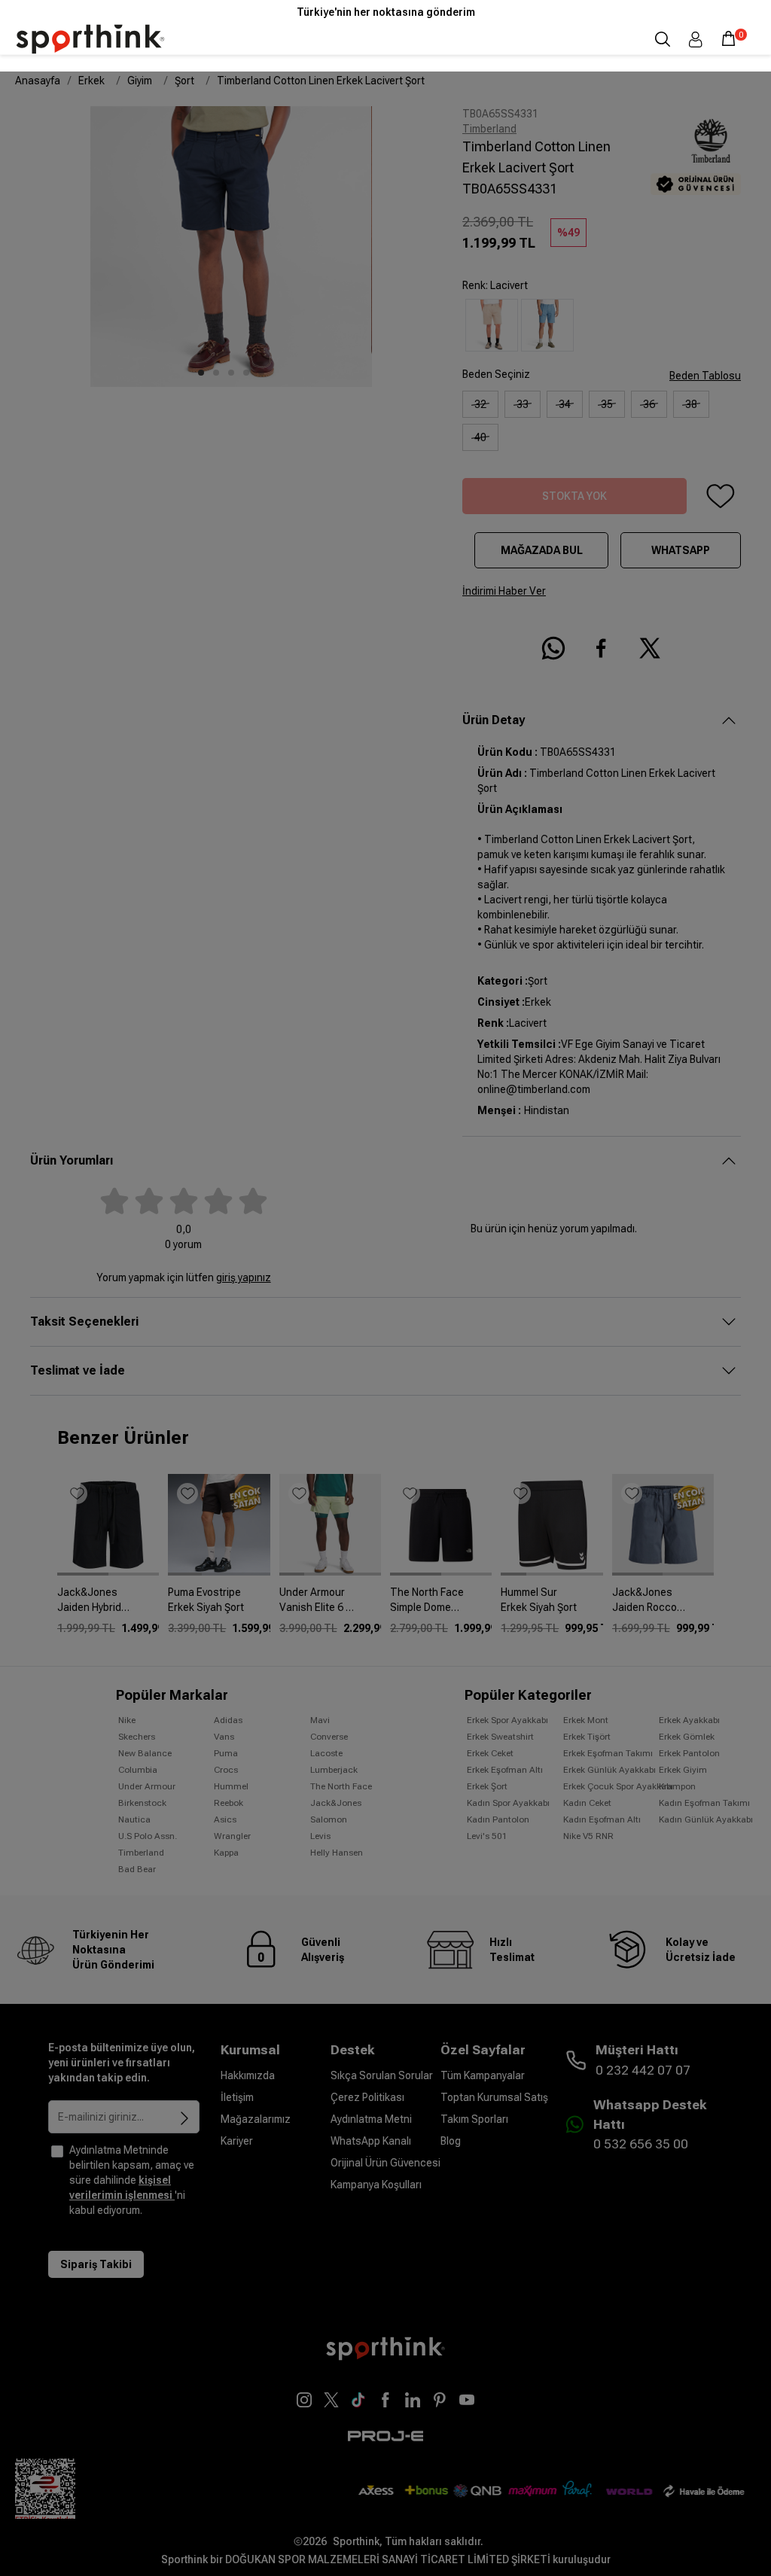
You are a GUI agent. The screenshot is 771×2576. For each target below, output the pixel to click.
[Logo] (90, 39)
